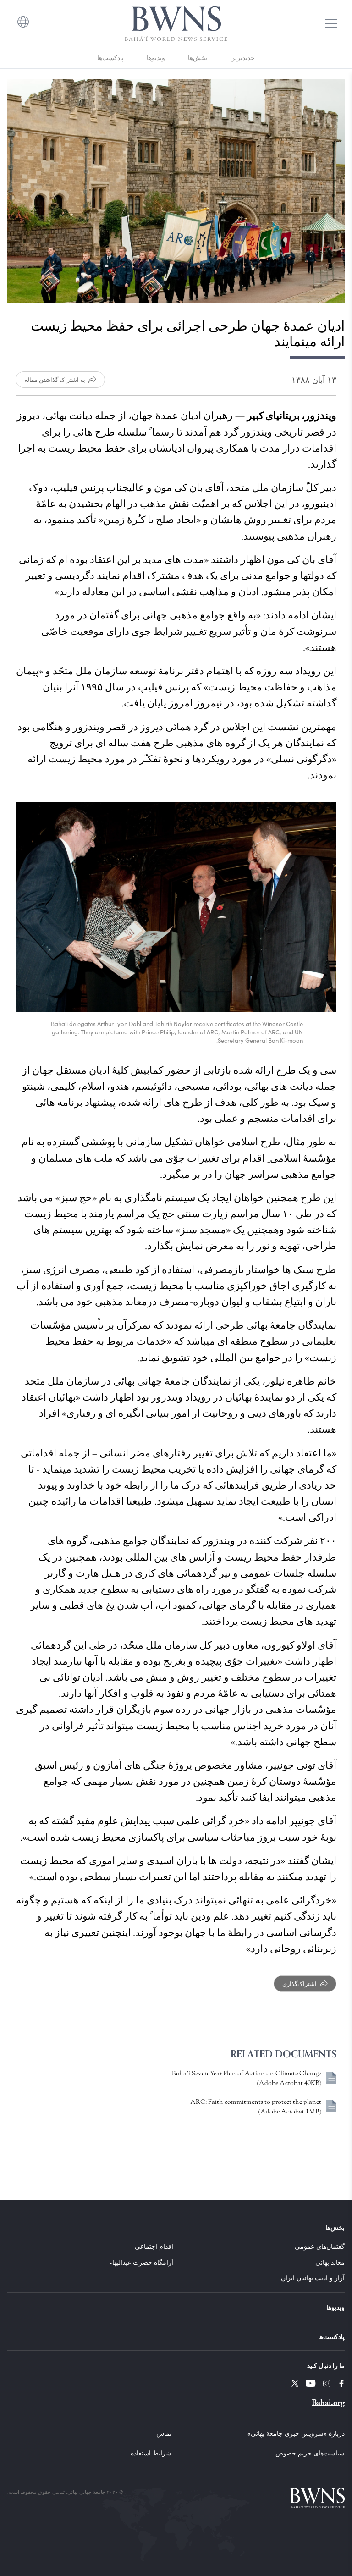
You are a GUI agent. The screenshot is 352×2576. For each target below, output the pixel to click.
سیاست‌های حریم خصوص (310, 2453)
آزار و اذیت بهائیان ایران (313, 2278)
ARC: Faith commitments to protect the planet (256, 2102)
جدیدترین (242, 58)
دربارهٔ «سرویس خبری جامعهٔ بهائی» (296, 2433)
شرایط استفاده (151, 2453)
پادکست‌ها (110, 58)
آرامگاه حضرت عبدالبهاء (141, 2262)
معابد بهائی (330, 2262)
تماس (164, 2433)
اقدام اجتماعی (154, 2246)
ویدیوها (156, 58)
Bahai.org (328, 2402)
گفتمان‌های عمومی (320, 2246)
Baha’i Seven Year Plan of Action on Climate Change (247, 2073)
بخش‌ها (198, 58)
